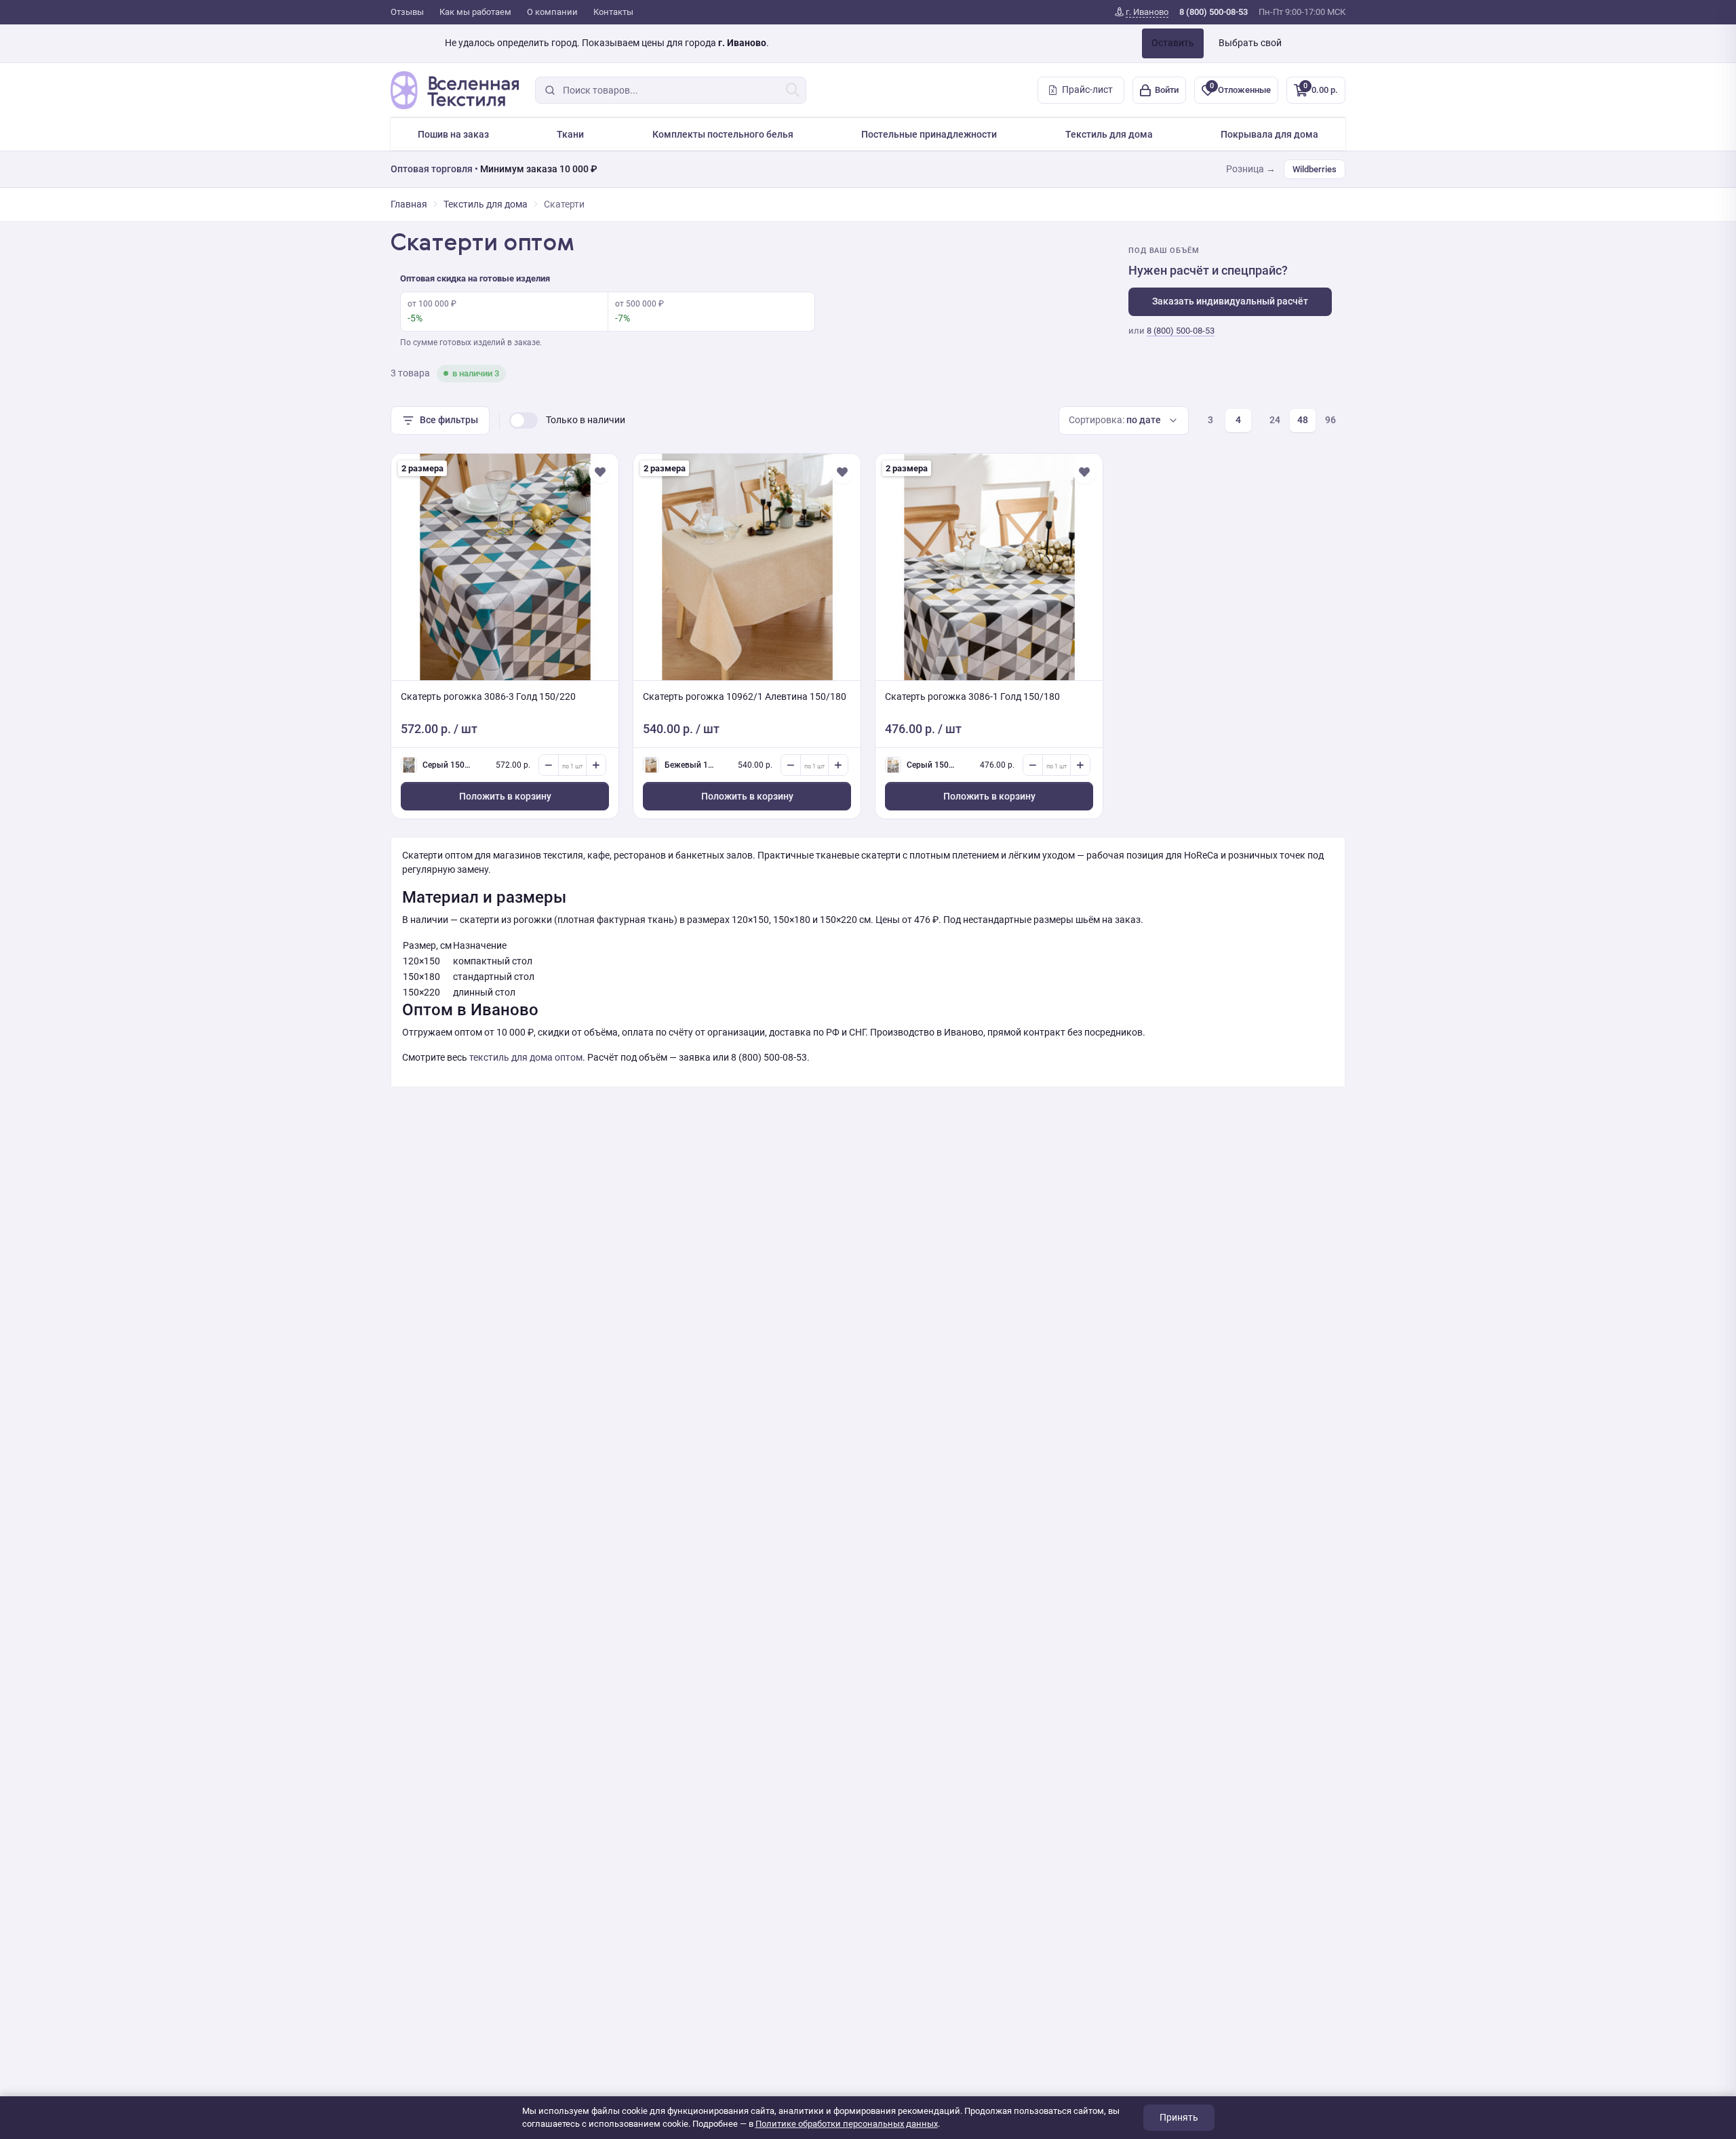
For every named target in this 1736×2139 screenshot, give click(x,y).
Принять (1179, 2117)
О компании (552, 12)
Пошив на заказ (453, 134)
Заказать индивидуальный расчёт (1230, 301)
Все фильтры (449, 420)
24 (1275, 420)
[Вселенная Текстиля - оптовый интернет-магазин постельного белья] (455, 90)
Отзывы (407, 12)
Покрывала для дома (1269, 134)
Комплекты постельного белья (723, 134)
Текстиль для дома (1109, 134)
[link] (1142, 12)
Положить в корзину (505, 796)
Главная (409, 204)
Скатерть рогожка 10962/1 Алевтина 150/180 (745, 696)
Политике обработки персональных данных (847, 2124)
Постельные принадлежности (929, 134)
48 (1303, 420)
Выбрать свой (1250, 43)
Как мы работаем (475, 12)
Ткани (570, 134)
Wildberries (1315, 169)
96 (1330, 420)
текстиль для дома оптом (526, 1057)
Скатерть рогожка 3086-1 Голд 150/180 (972, 696)
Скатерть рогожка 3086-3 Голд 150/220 (488, 696)
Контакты (613, 12)
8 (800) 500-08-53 (1181, 331)
